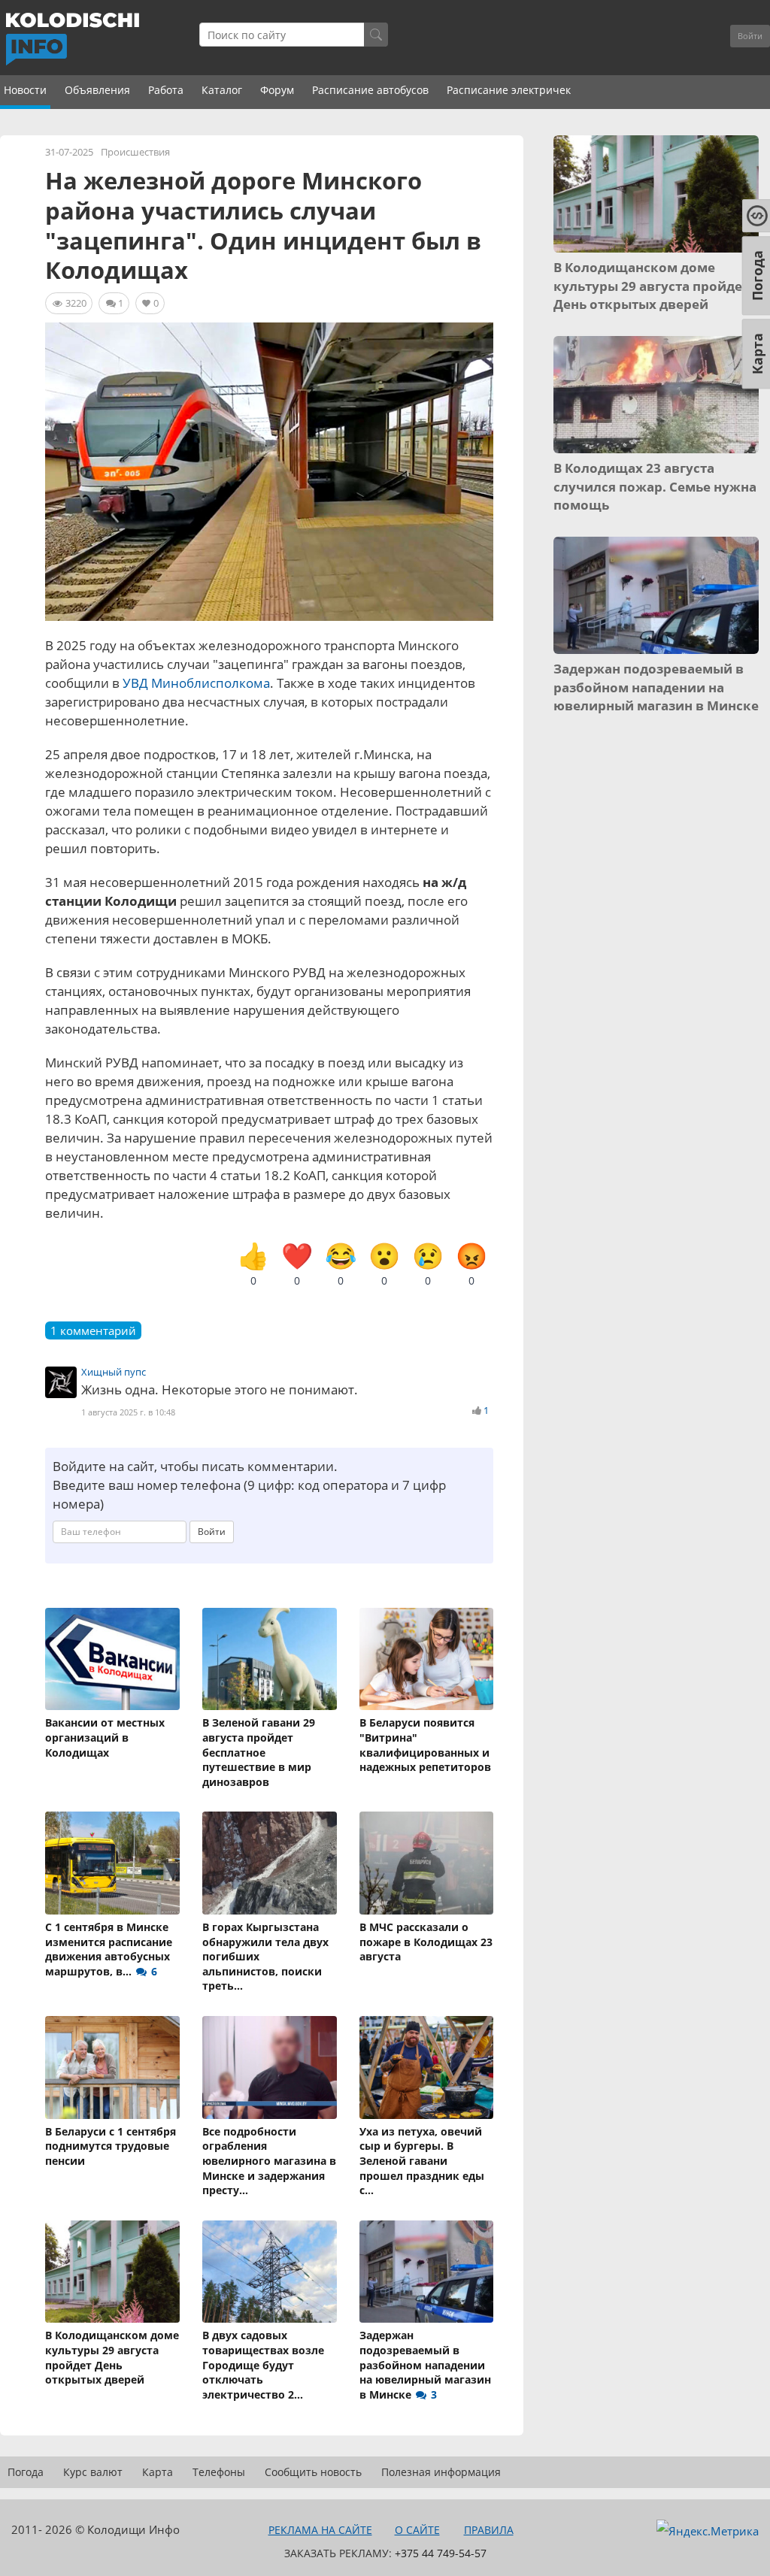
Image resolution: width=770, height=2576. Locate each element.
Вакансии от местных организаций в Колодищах (105, 1737)
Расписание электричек (509, 90)
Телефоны (219, 2472)
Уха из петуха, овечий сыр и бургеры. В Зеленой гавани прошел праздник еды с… (422, 2161)
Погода (26, 2472)
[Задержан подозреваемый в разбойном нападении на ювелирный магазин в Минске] (427, 2272)
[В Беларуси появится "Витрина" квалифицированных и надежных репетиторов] (427, 1659)
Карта (158, 2472)
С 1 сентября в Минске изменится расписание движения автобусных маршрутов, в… (109, 1949)
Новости (25, 90)
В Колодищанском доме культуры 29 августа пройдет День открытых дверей (112, 2357)
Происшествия (135, 152)
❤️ (297, 1264)
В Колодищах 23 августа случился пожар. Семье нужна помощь (655, 486)
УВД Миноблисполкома (196, 683)
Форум (277, 90)
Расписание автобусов (370, 90)
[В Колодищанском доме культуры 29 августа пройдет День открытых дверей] (112, 2272)
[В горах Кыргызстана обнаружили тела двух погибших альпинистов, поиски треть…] (270, 1863)
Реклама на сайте (320, 2530)
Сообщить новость (313, 2472)
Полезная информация (441, 2472)
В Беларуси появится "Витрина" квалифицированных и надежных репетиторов (425, 1745)
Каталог (222, 90)
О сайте (417, 2530)
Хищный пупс (114, 1372)
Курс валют (93, 2472)
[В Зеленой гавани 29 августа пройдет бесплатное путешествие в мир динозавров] (270, 1659)
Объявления (97, 90)
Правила (489, 2530)
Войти (750, 36)
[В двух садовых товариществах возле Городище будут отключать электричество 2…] (270, 2272)
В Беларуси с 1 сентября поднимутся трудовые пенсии (111, 2146)
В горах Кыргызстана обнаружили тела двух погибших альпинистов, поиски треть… (265, 1956)
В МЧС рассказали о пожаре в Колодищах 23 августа (426, 1942)
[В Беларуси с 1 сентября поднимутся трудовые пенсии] (112, 2067)
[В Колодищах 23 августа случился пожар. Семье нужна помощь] (656, 395)
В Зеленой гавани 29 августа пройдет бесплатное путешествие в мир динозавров (259, 1752)
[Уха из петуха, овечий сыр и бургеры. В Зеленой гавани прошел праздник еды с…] (427, 2067)
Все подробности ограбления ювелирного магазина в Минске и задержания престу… (269, 2161)
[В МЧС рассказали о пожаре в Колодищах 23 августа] (427, 1863)
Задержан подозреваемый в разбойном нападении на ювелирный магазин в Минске (425, 2364)
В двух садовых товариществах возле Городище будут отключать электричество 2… (263, 2364)
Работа (166, 90)
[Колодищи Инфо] (72, 39)
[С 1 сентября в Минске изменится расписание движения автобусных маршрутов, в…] (112, 1863)
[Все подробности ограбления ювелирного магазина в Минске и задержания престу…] (270, 2067)
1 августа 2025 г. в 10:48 (128, 1412)
